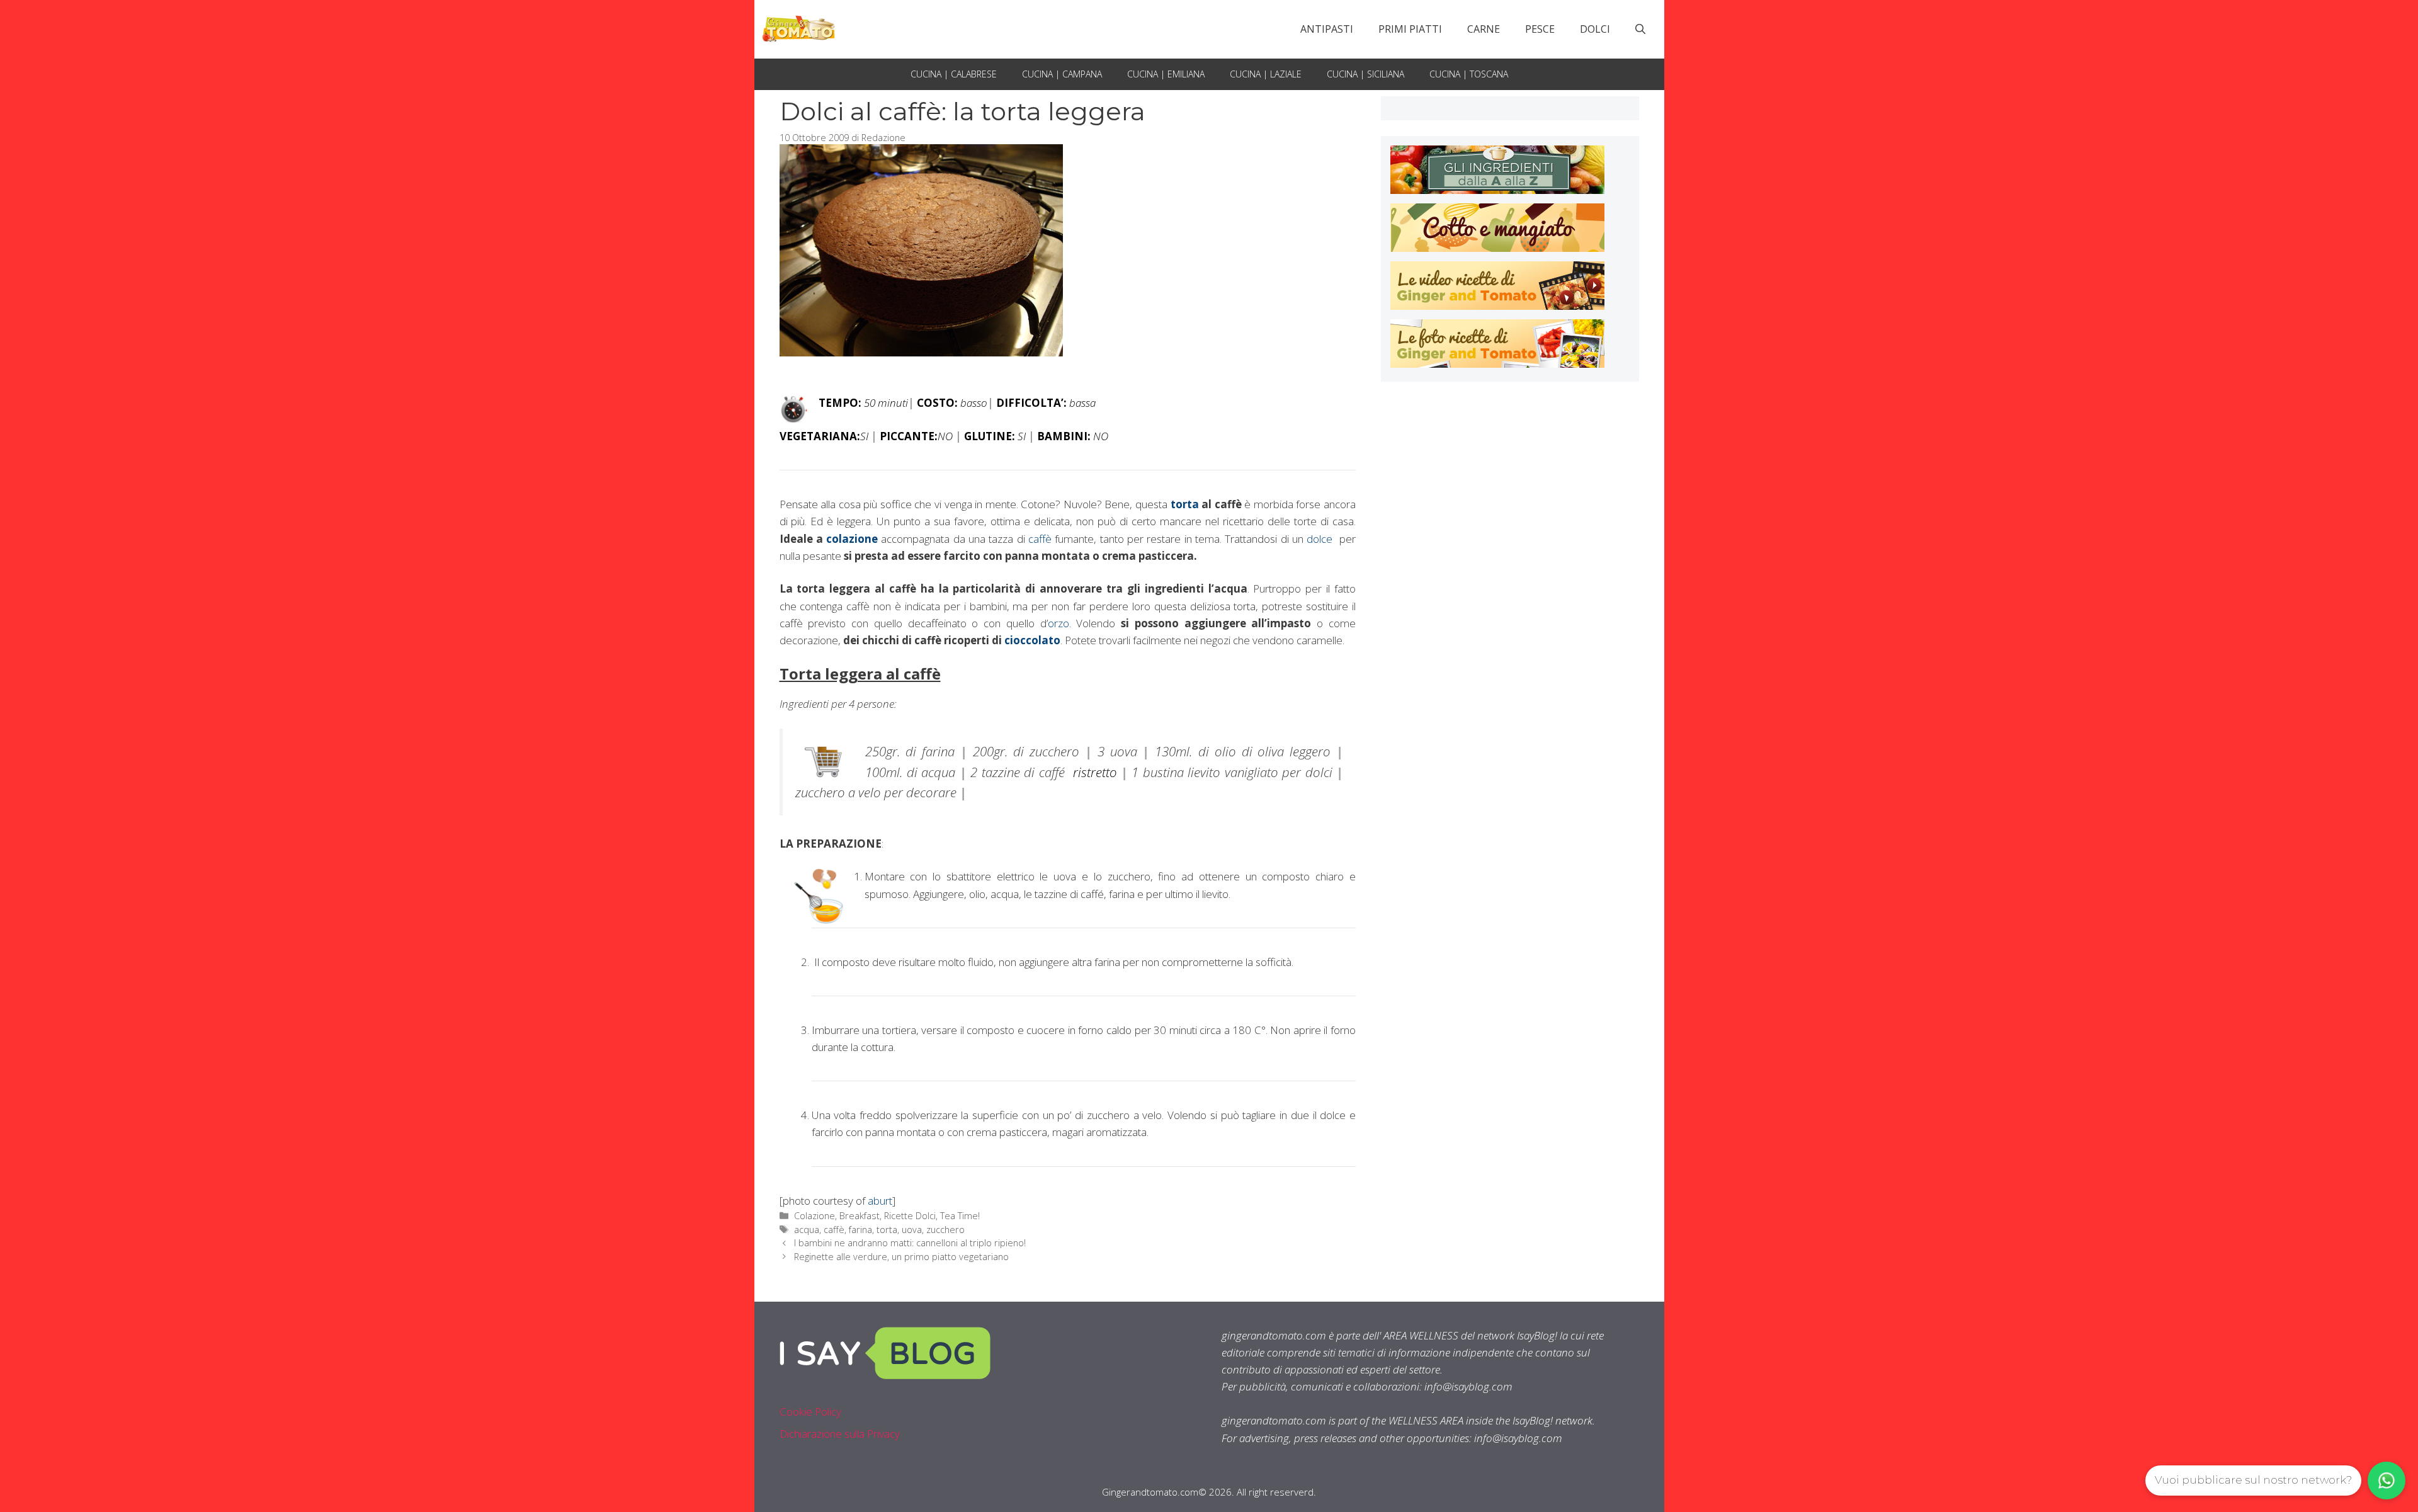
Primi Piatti (1410, 29)
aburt (880, 1201)
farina (860, 1230)
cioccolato (1032, 640)
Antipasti (1327, 29)
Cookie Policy (810, 1412)
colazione (850, 539)
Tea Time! (960, 1216)
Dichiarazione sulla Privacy (840, 1434)
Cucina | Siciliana (1365, 74)
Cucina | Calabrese (954, 74)
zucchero (945, 1230)
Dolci (1595, 29)
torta (1185, 504)
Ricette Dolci (910, 1216)
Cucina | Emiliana (1166, 74)
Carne (1484, 29)
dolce (1320, 539)
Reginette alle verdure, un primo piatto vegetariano (901, 1257)
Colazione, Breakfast (837, 1216)
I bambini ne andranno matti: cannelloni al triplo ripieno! (910, 1243)
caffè (1040, 539)
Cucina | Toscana (1469, 74)
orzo (1059, 623)
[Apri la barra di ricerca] (1640, 29)
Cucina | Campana (1062, 74)
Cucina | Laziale (1266, 74)
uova (912, 1230)
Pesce (1540, 29)
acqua (807, 1230)
